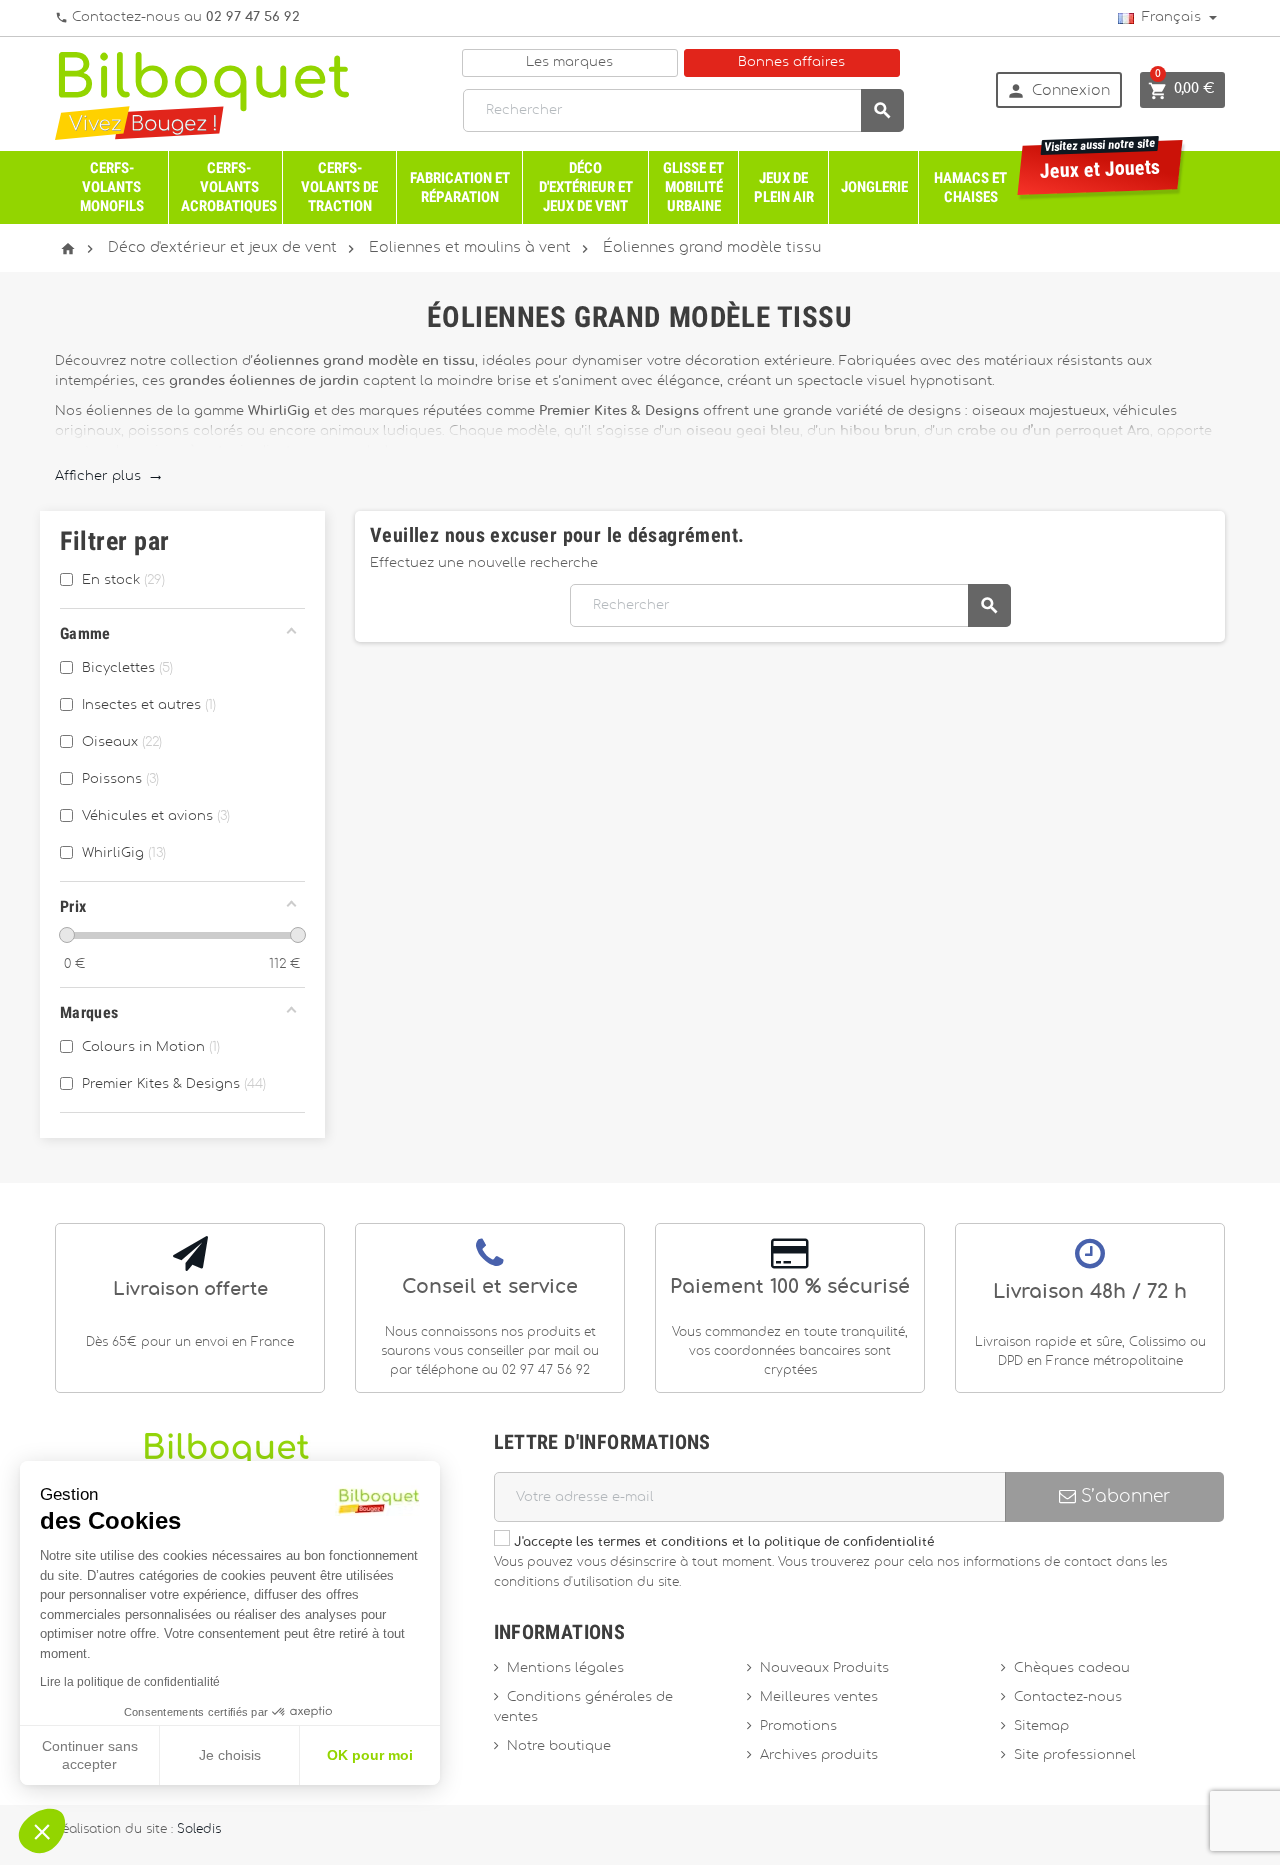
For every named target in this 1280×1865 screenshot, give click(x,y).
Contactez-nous (1068, 1697)
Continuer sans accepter (90, 1755)
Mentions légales (565, 1668)
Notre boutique (559, 1746)
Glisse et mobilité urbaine (693, 187)
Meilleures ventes (819, 1697)
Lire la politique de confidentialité (130, 1682)
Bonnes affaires (791, 62)
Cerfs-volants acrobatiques (229, 187)
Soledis (199, 1829)
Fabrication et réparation (460, 187)
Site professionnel (1075, 1755)
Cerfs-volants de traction (339, 187)
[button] (42, 1831)
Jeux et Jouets (1100, 161)
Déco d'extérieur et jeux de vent (586, 187)
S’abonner (1123, 1496)
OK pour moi (370, 1755)
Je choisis (230, 1755)
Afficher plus (108, 476)
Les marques (569, 62)
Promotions (798, 1726)
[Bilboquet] (202, 94)
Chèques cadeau (1072, 1668)
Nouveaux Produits (824, 1668)
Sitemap (1041, 1726)
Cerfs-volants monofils (112, 187)
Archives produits (819, 1755)
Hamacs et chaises (970, 187)
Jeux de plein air (784, 187)
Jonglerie (874, 187)
